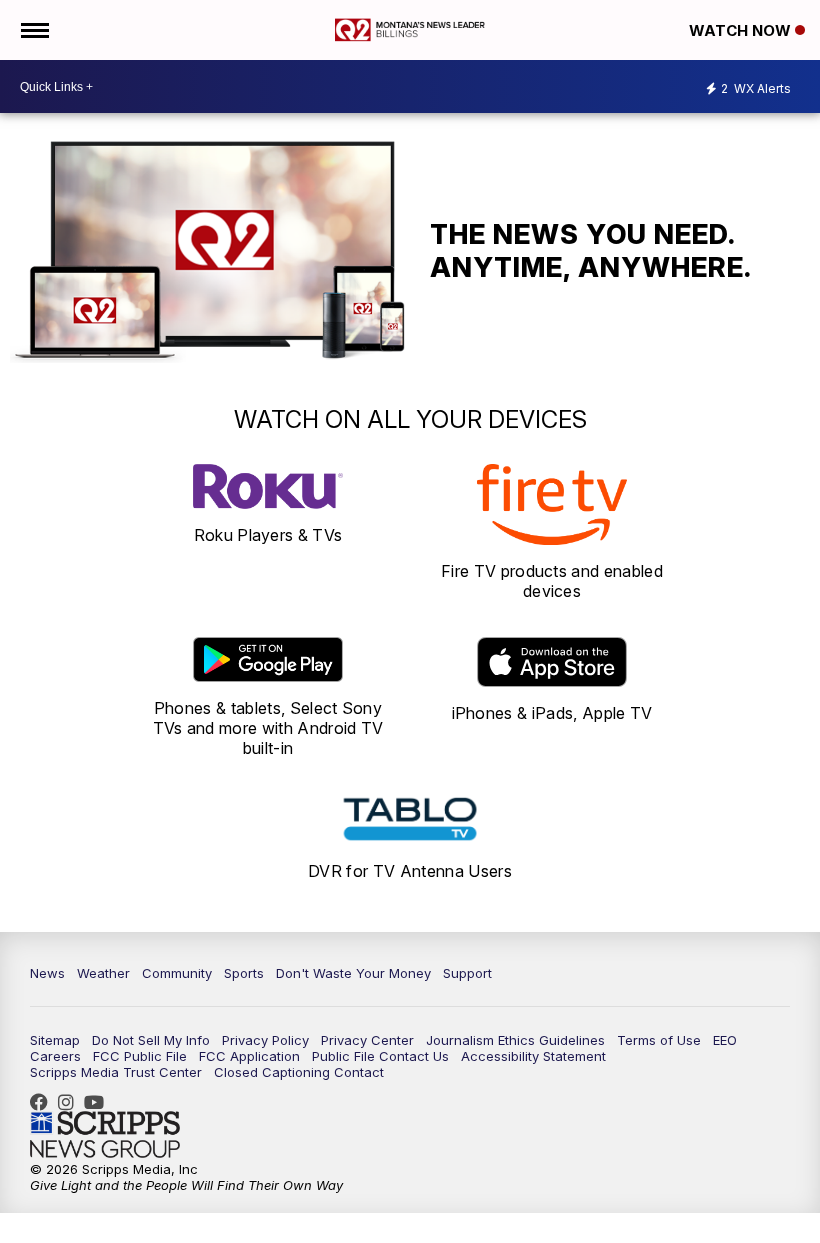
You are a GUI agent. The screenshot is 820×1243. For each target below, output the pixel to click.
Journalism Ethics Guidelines (515, 1040)
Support (467, 973)
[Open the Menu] (33, 30)
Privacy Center (367, 1040)
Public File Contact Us (380, 1056)
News (47, 973)
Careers (55, 1056)
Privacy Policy (265, 1040)
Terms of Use (659, 1040)
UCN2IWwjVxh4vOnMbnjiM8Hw (99, 1102)
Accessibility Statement (533, 1056)
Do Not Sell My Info (151, 1040)
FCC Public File (140, 1056)
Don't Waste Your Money (353, 973)
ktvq (71, 1102)
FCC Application (249, 1056)
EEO (725, 1040)
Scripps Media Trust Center (116, 1072)
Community (177, 973)
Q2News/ (44, 1102)
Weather (103, 973)
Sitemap (55, 1040)
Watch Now (742, 30)
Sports (244, 973)
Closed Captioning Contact (299, 1072)
